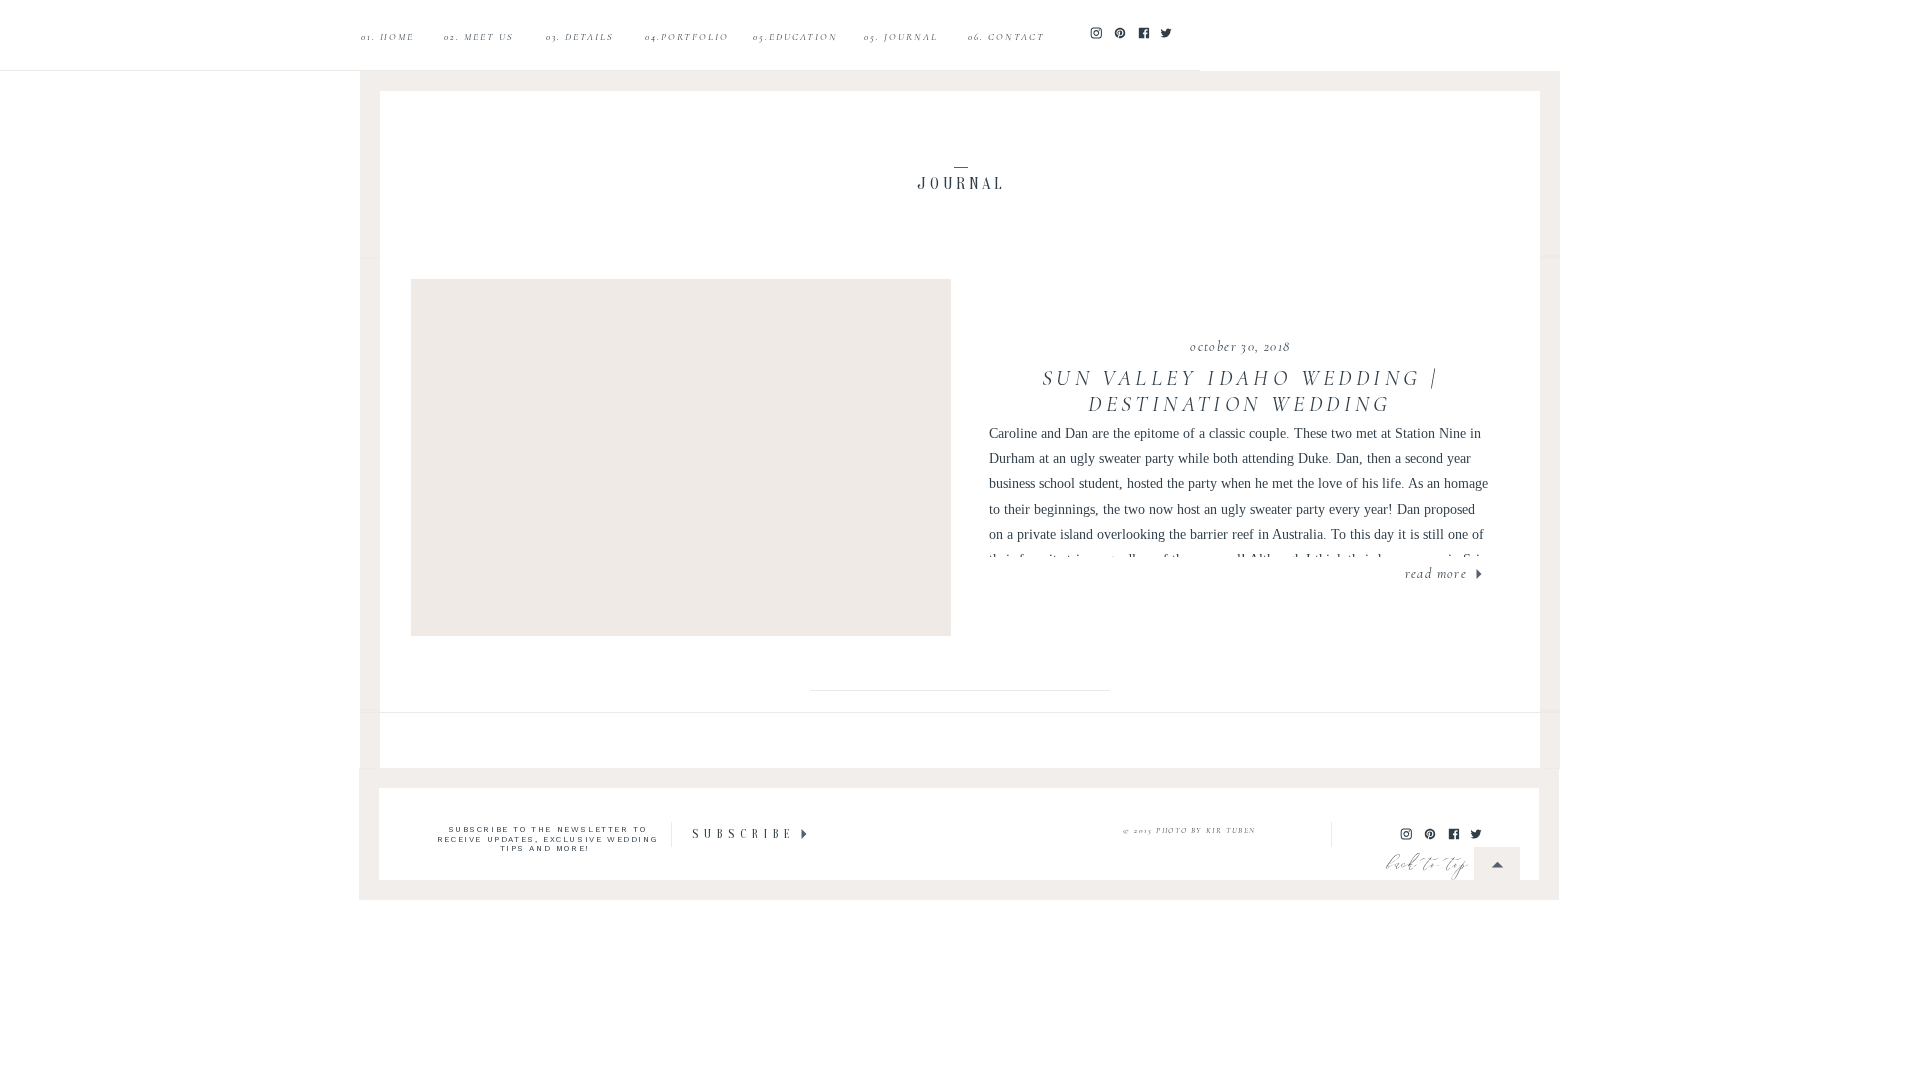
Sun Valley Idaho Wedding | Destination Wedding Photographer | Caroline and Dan (1240, 404)
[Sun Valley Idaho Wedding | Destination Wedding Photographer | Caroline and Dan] (681, 458)
